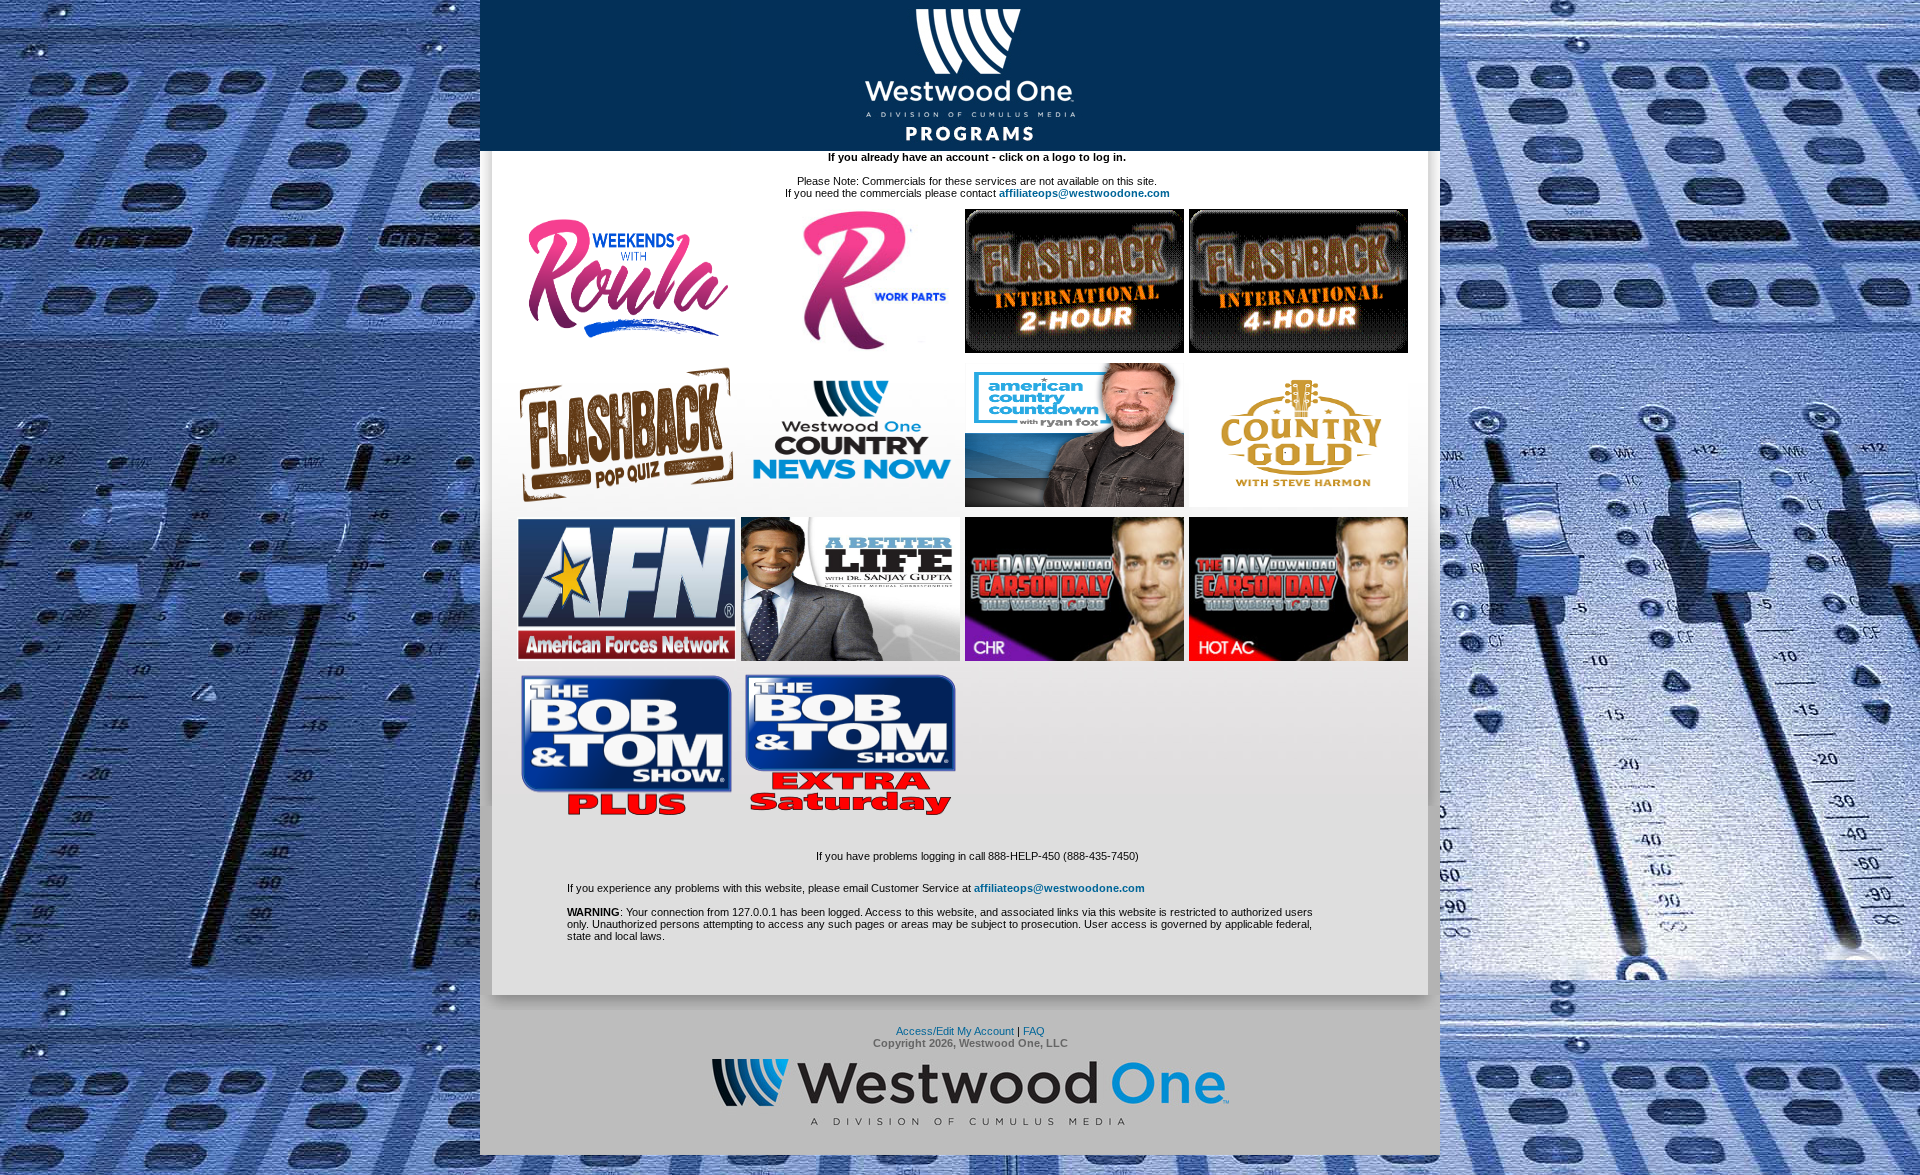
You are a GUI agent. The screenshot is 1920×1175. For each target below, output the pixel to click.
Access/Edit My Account (955, 1031)
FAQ (1034, 1031)
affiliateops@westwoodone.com (1084, 193)
